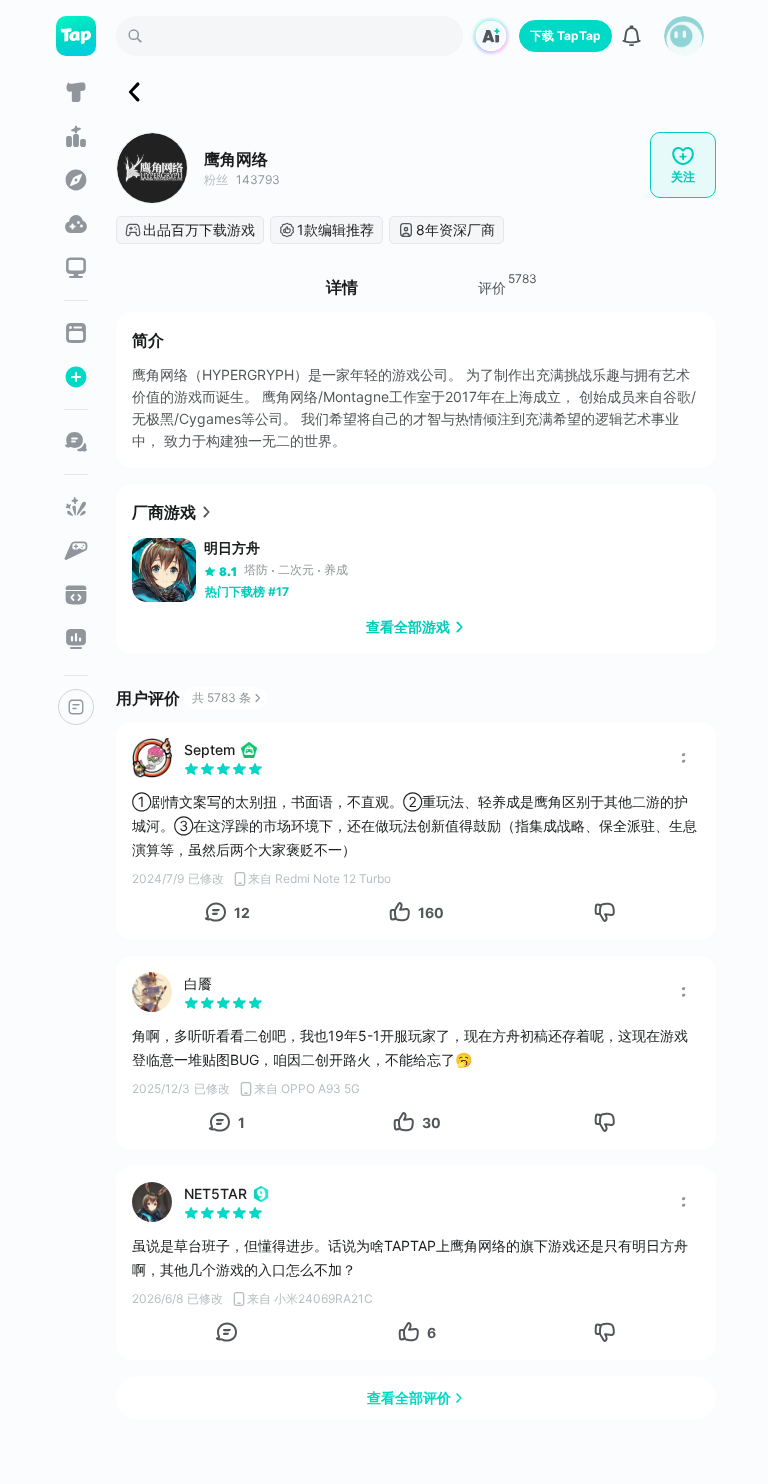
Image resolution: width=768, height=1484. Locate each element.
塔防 (256, 569)
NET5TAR (215, 1193)
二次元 (296, 569)
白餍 (198, 983)
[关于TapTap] (76, 707)
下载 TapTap (565, 35)
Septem (209, 749)
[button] (684, 36)
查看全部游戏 (408, 626)
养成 (336, 569)
